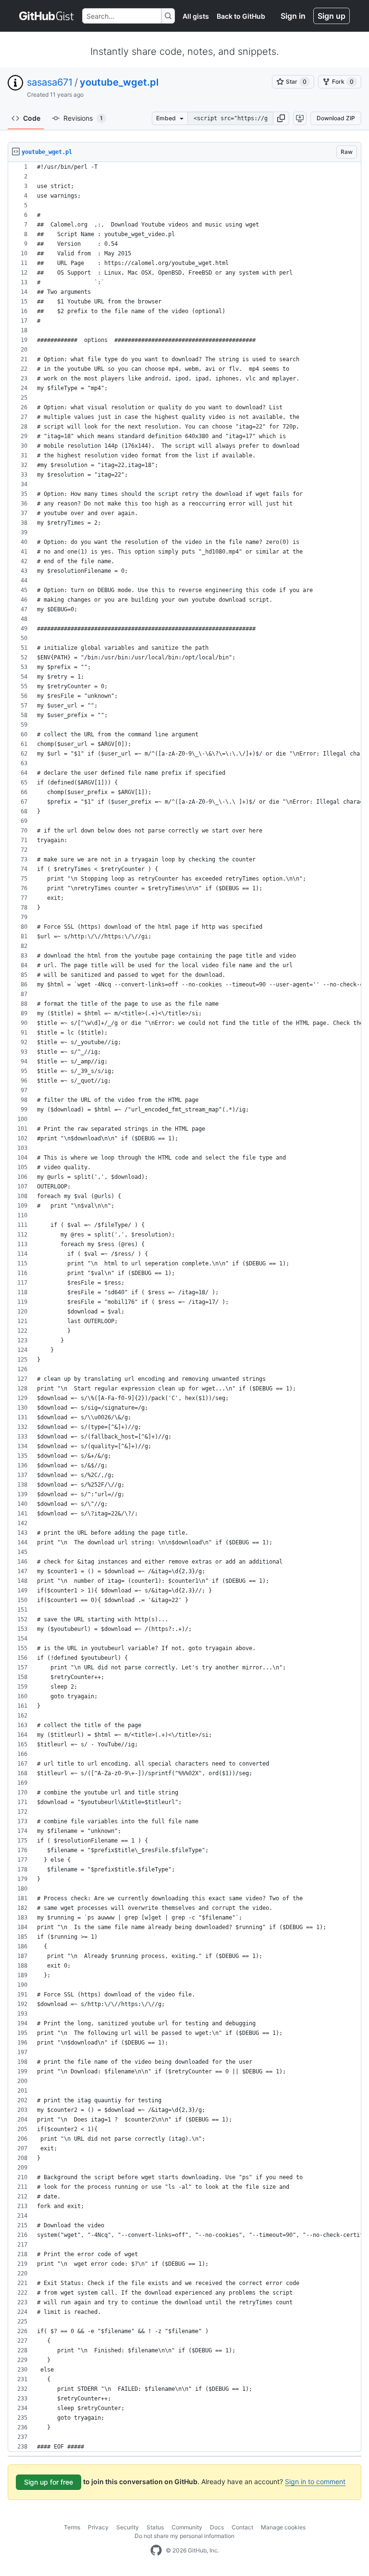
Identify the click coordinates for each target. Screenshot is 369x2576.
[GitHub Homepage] (156, 2551)
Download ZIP (336, 118)
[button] (281, 118)
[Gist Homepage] (47, 16)
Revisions (83, 118)
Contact (242, 2527)
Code (32, 118)
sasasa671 (50, 82)
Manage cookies (283, 2527)
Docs (217, 2527)
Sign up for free (49, 2482)
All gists (196, 16)
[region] (184, 1307)
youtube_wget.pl (119, 82)
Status (155, 2527)
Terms (72, 2527)
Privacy (98, 2527)
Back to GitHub (241, 16)
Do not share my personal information (184, 2536)
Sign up (332, 16)
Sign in (293, 16)
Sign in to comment (315, 2481)
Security (128, 2527)
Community (187, 2527)
